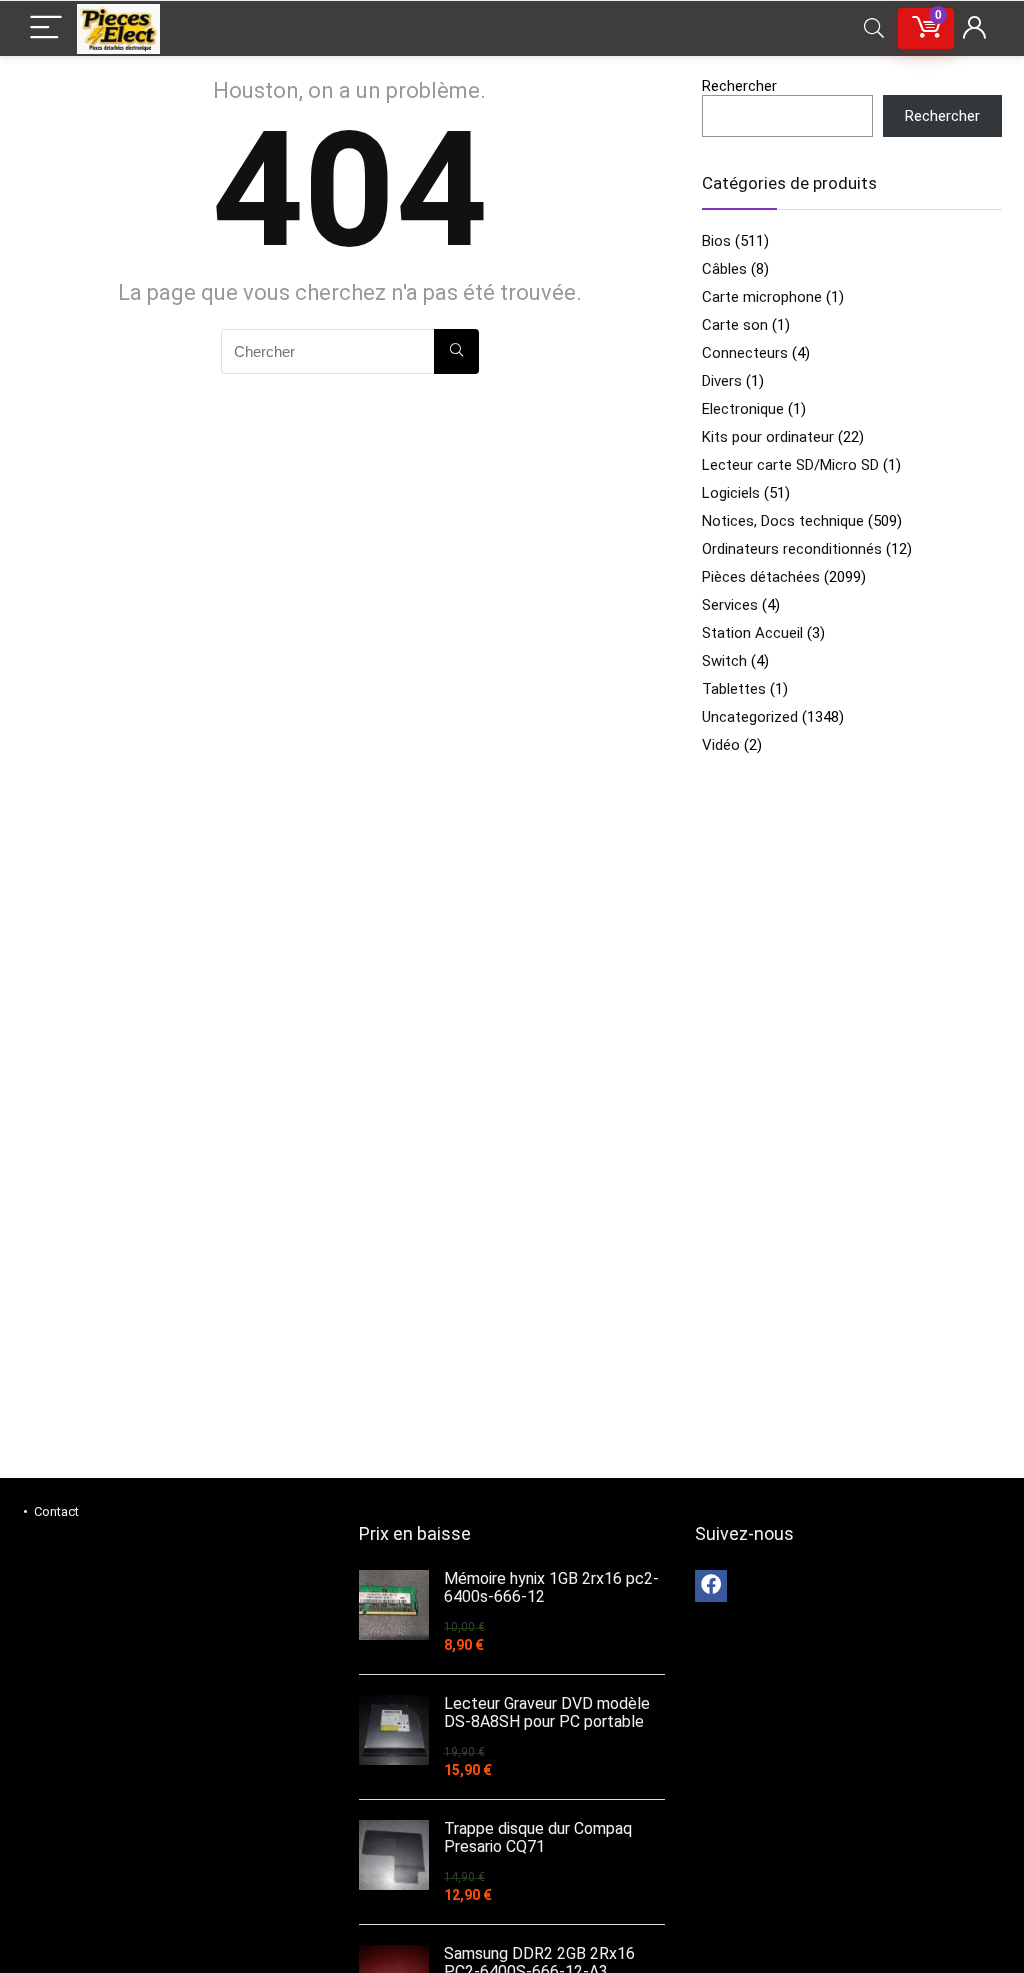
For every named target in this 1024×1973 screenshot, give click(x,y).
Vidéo (721, 745)
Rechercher (739, 86)
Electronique (743, 409)
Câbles (724, 269)
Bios (716, 241)
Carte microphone (762, 297)
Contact (56, 1511)
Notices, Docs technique (783, 521)
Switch (724, 661)
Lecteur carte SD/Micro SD (790, 465)
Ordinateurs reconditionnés (792, 549)
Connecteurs (745, 353)
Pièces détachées (761, 577)
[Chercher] (456, 351)
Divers (722, 381)
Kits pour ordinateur (768, 437)
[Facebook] (711, 1586)
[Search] (874, 28)
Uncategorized (750, 717)
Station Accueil (752, 633)
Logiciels (731, 493)
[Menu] (46, 28)
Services (730, 605)
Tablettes (734, 689)
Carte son (735, 325)
